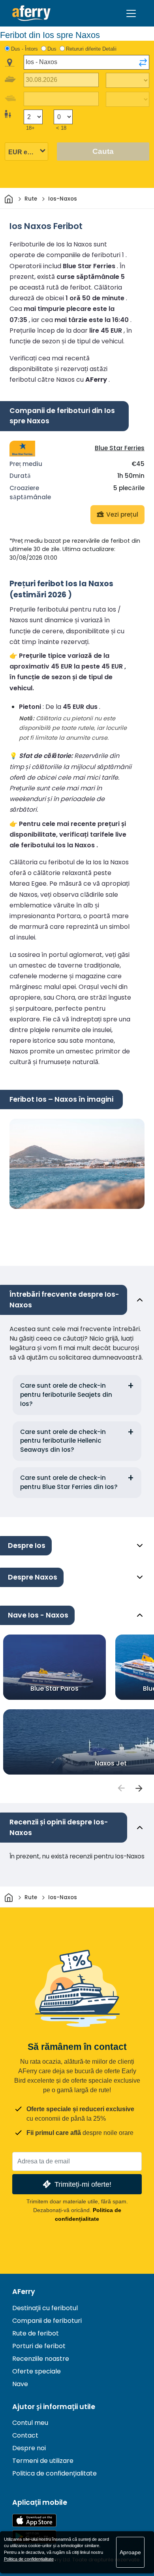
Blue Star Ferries (120, 448)
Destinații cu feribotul (45, 2308)
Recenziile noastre (41, 2359)
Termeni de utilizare (43, 2461)
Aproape (130, 2552)
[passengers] (121, 1788)
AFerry (24, 2292)
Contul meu (30, 2423)
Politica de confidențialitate (54, 2473)
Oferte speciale (37, 2371)
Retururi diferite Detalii (91, 49)
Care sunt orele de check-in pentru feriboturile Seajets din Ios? (66, 1395)
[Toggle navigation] (131, 13)
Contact (25, 2435)
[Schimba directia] (143, 63)
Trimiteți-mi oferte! (83, 2184)
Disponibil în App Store (34, 2520)
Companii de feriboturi (47, 2321)
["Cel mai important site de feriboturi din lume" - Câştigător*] (31, 13)
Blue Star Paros (54, 1689)
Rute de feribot (36, 2333)
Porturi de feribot (39, 2346)
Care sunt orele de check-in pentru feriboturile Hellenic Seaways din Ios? (63, 1441)
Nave (20, 2384)
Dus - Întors (24, 49)
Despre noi (29, 2448)
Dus (52, 49)
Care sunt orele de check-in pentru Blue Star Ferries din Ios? (69, 1482)
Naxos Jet (111, 1763)
